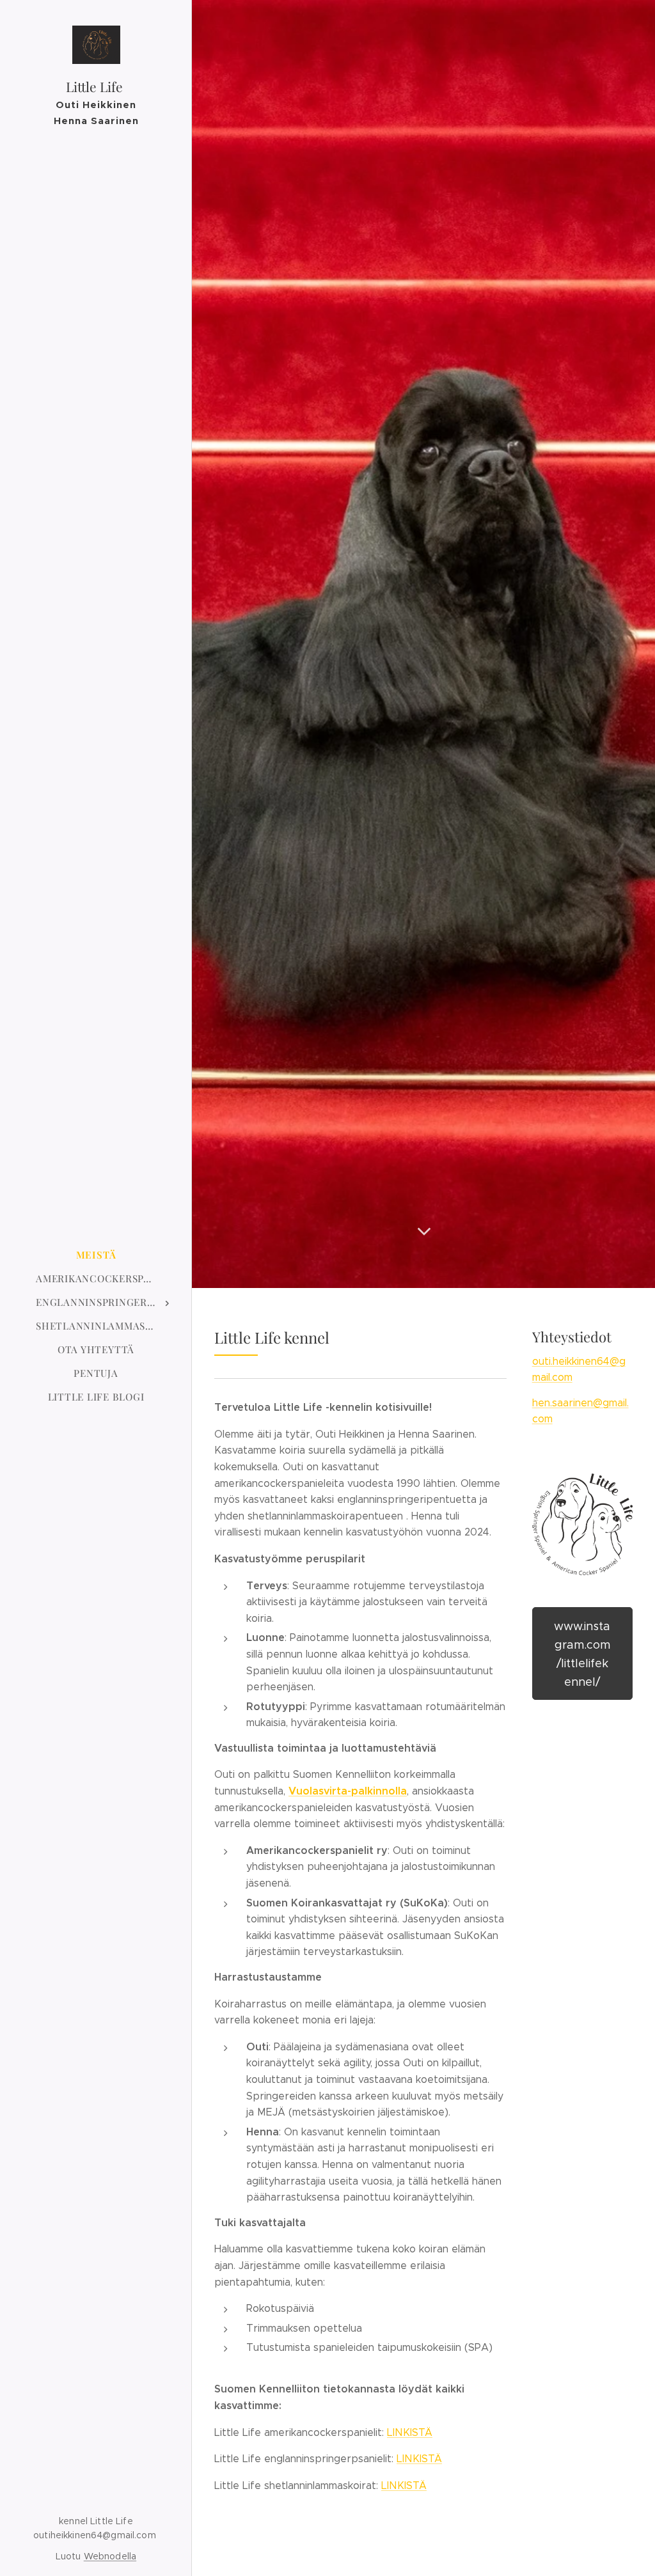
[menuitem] (96, 1255)
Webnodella (110, 2556)
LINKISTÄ (410, 2432)
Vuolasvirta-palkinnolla (348, 1791)
